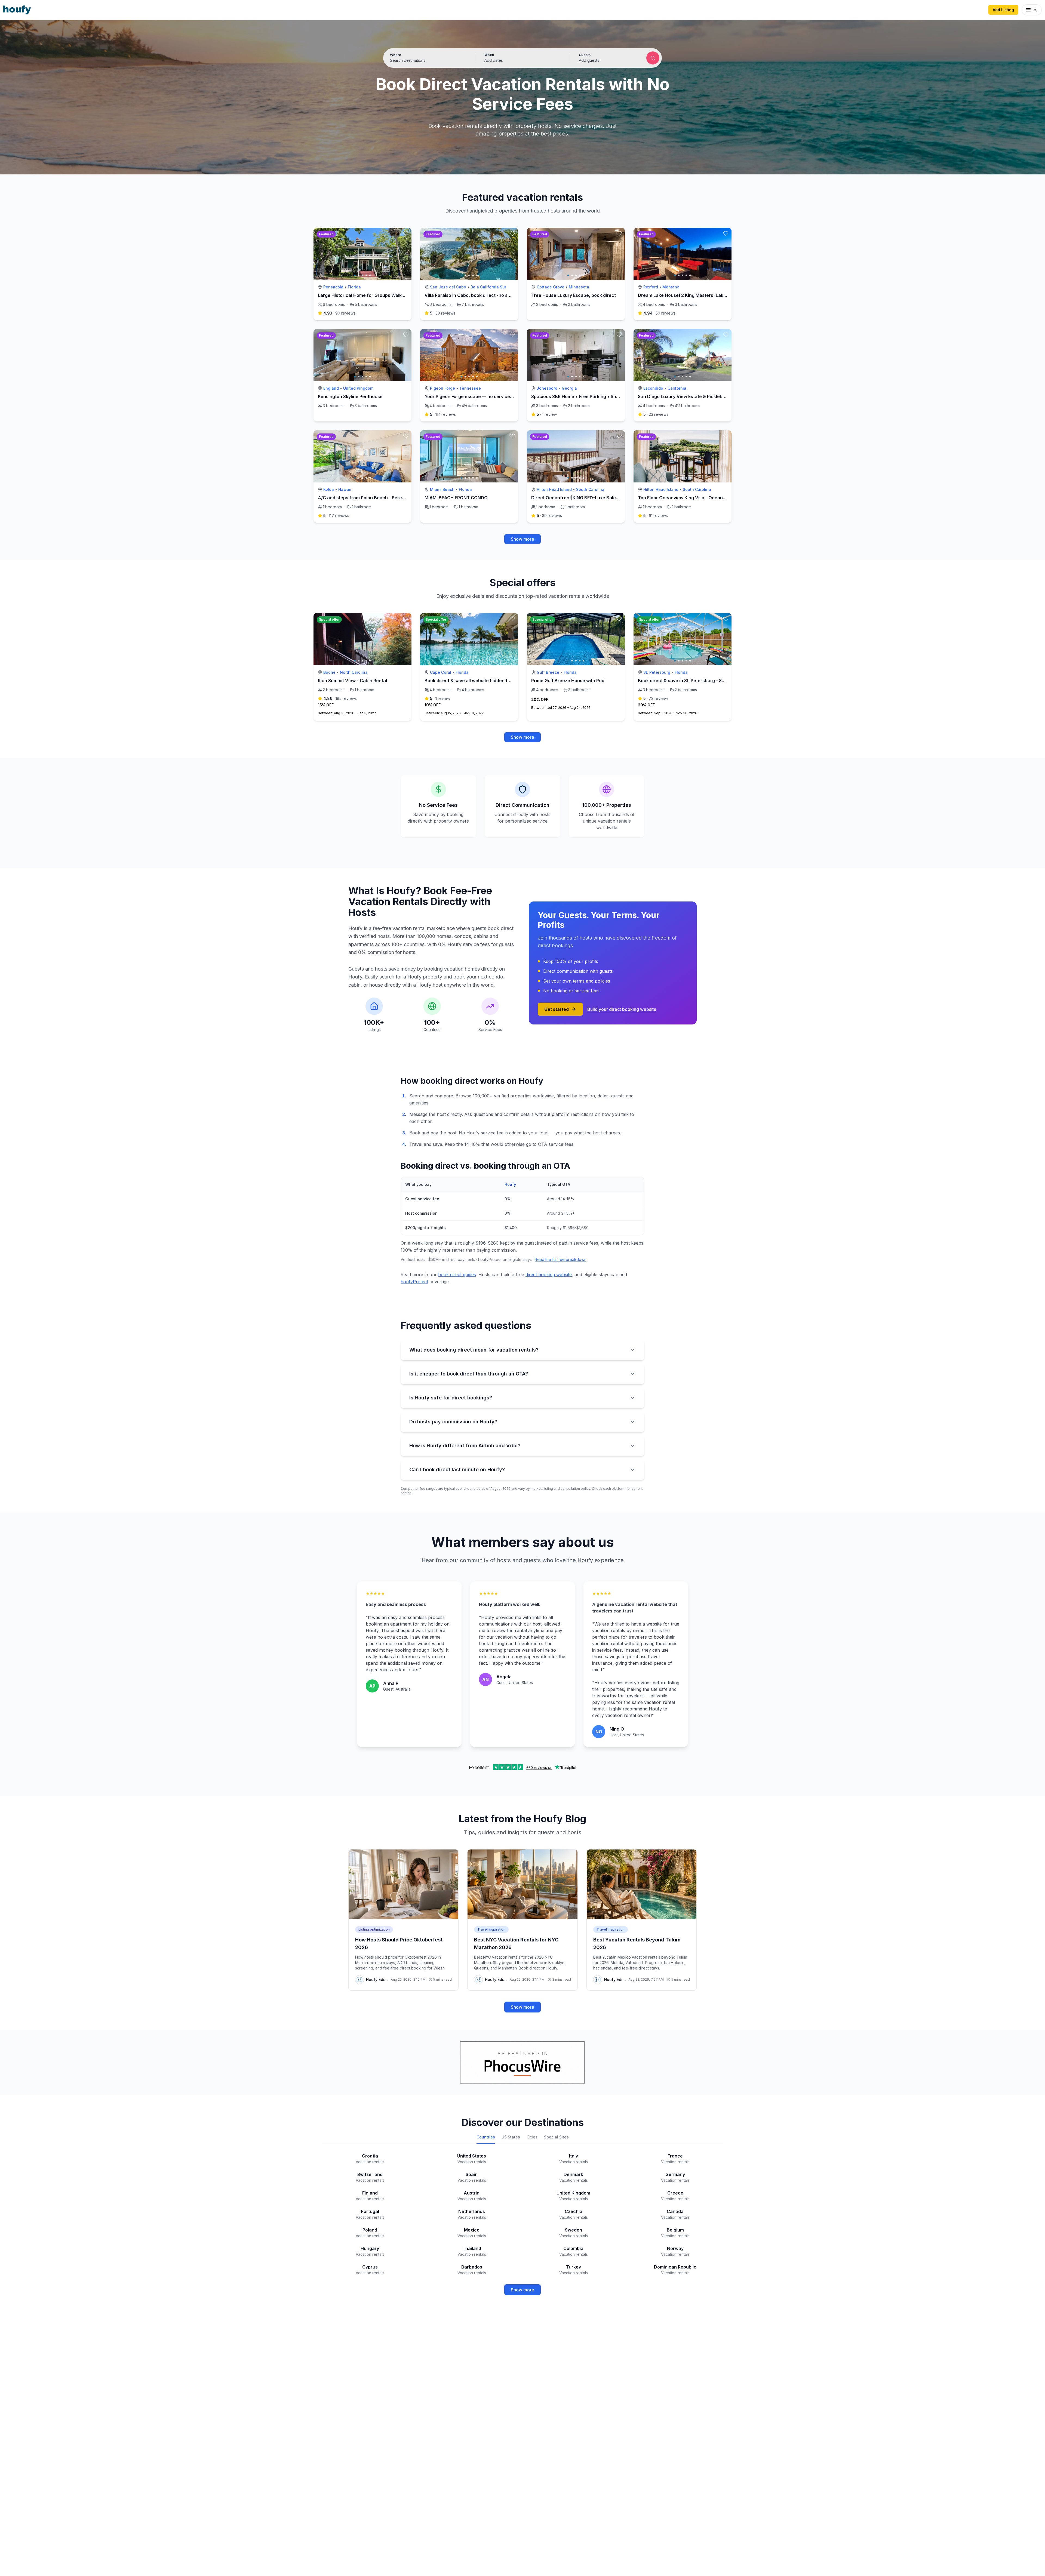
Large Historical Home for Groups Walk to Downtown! (375, 295)
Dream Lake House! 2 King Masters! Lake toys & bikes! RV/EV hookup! (712, 295)
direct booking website (549, 1275)
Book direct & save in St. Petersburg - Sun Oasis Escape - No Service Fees (717, 681)
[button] (522, 58)
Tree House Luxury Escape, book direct (574, 295)
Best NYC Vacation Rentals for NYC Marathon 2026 (516, 1943)
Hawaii (345, 489)
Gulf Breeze (548, 672)
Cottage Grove (551, 287)
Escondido (653, 388)
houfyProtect (414, 1282)
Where (396, 55)
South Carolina (590, 489)
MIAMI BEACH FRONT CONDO (456, 498)
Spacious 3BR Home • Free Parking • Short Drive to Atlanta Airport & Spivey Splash (620, 396)
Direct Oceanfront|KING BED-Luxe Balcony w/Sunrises (590, 498)
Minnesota (579, 287)
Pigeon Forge (442, 388)
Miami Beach (442, 489)
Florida (354, 287)
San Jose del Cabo (448, 287)
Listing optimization (374, 1929)
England (331, 388)
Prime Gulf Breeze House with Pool (568, 681)
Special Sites (556, 2137)
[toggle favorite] (406, 233)
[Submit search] (653, 58)
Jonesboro (547, 388)
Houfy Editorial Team (377, 1979)
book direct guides (457, 1275)
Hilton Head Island (554, 489)
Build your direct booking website (622, 1009)
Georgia (569, 388)
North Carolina (354, 672)
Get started (557, 1009)
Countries (486, 2137)
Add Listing (1003, 10)
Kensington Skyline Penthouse (350, 396)
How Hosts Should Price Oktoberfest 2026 (399, 1943)
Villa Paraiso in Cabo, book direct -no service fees (478, 295)
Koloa (329, 489)
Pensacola (333, 287)
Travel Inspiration (491, 1929)
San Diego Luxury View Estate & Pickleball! (683, 396)
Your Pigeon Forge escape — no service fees (473, 396)
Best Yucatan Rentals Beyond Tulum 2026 (637, 1943)
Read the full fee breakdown (561, 1259)
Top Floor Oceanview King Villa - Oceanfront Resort (693, 498)
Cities (532, 2137)
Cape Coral (441, 672)
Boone (329, 672)
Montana (671, 287)
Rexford (651, 287)
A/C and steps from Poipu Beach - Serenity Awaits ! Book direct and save (396, 498)
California (677, 388)
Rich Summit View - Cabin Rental (352, 681)
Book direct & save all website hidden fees (470, 681)
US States (511, 2137)
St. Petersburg (657, 672)
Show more (522, 539)
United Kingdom (358, 388)
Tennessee (470, 388)
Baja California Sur (488, 287)
